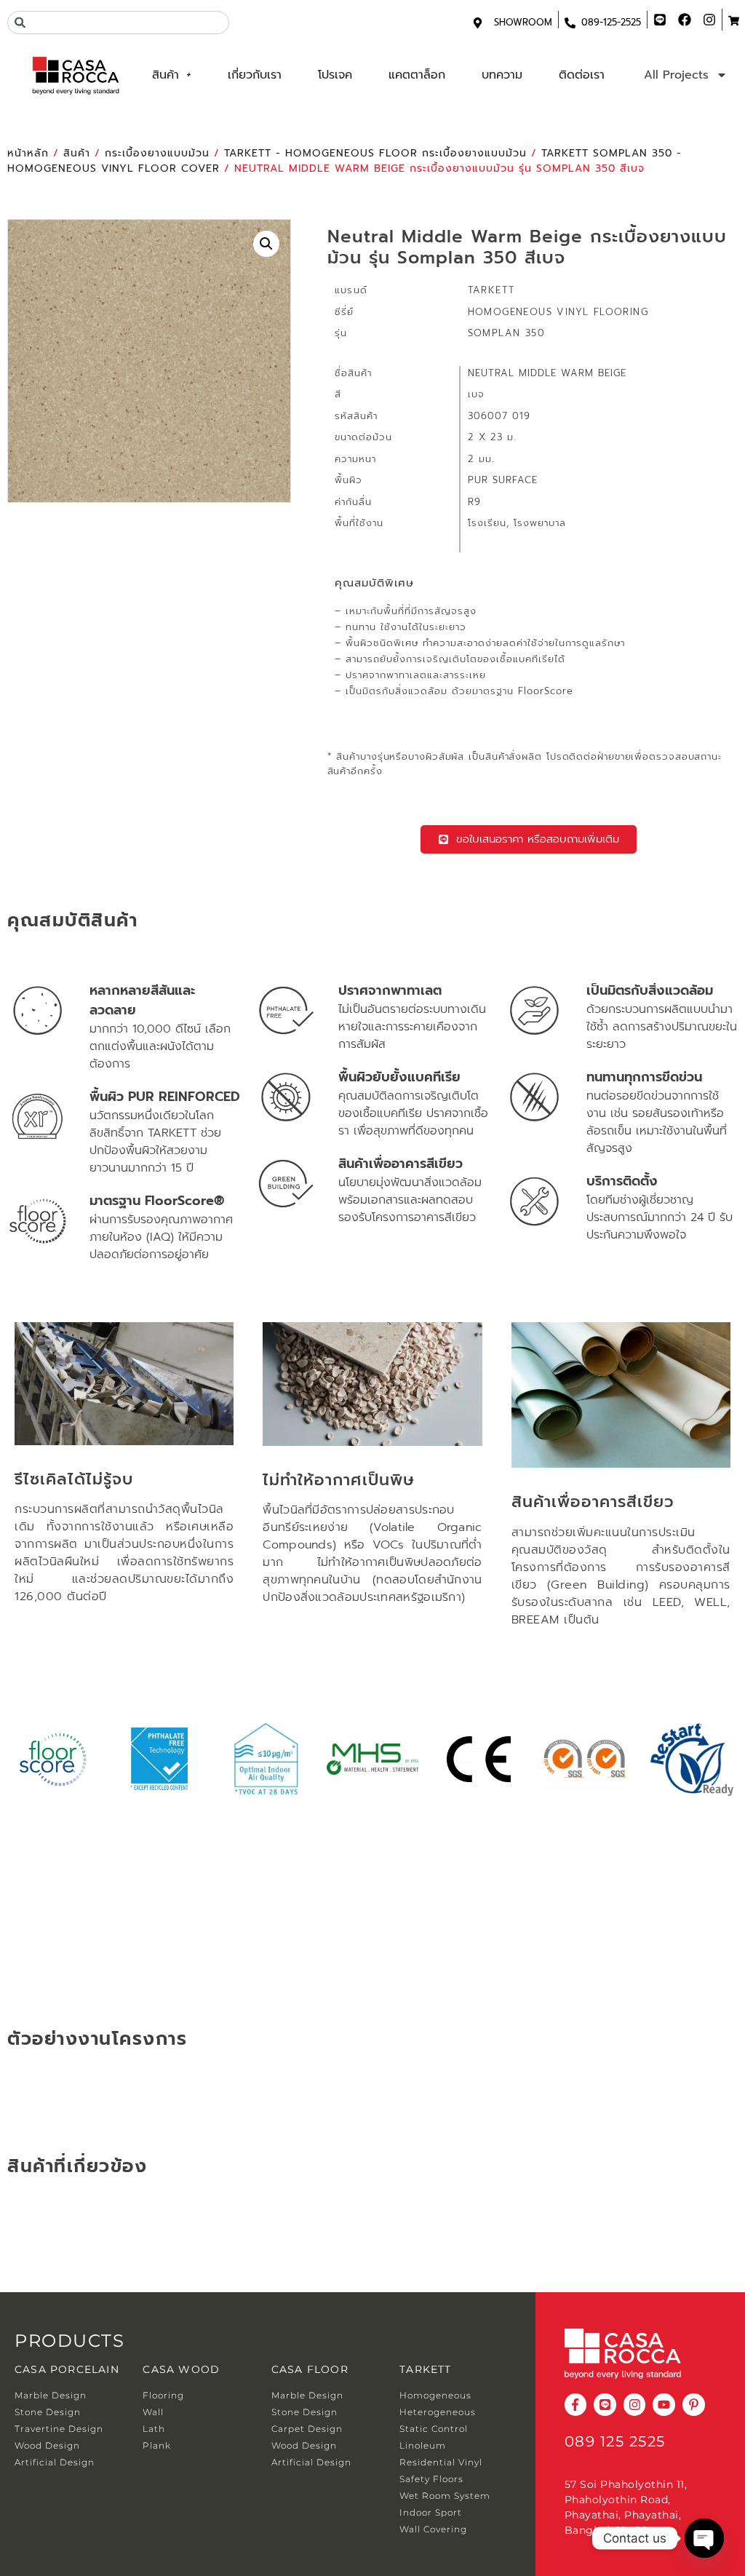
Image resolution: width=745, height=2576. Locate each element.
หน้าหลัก (28, 153)
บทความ (502, 75)
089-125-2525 (611, 22)
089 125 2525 (615, 2441)
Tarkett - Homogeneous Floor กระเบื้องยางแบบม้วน (375, 153)
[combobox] (118, 23)
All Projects (676, 75)
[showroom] (478, 23)
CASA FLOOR (310, 2369)
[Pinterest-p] (694, 2405)
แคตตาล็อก (417, 75)
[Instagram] (635, 2405)
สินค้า (166, 75)
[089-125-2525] (570, 23)
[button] (266, 244)
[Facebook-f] (576, 2405)
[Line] (605, 2405)
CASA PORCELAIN (67, 2369)
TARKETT (425, 2369)
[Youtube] (664, 2405)
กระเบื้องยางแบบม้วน (157, 153)
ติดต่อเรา (582, 75)
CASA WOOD (181, 2369)
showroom (523, 22)
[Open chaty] (704, 2538)
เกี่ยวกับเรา (255, 75)
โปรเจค (335, 75)
